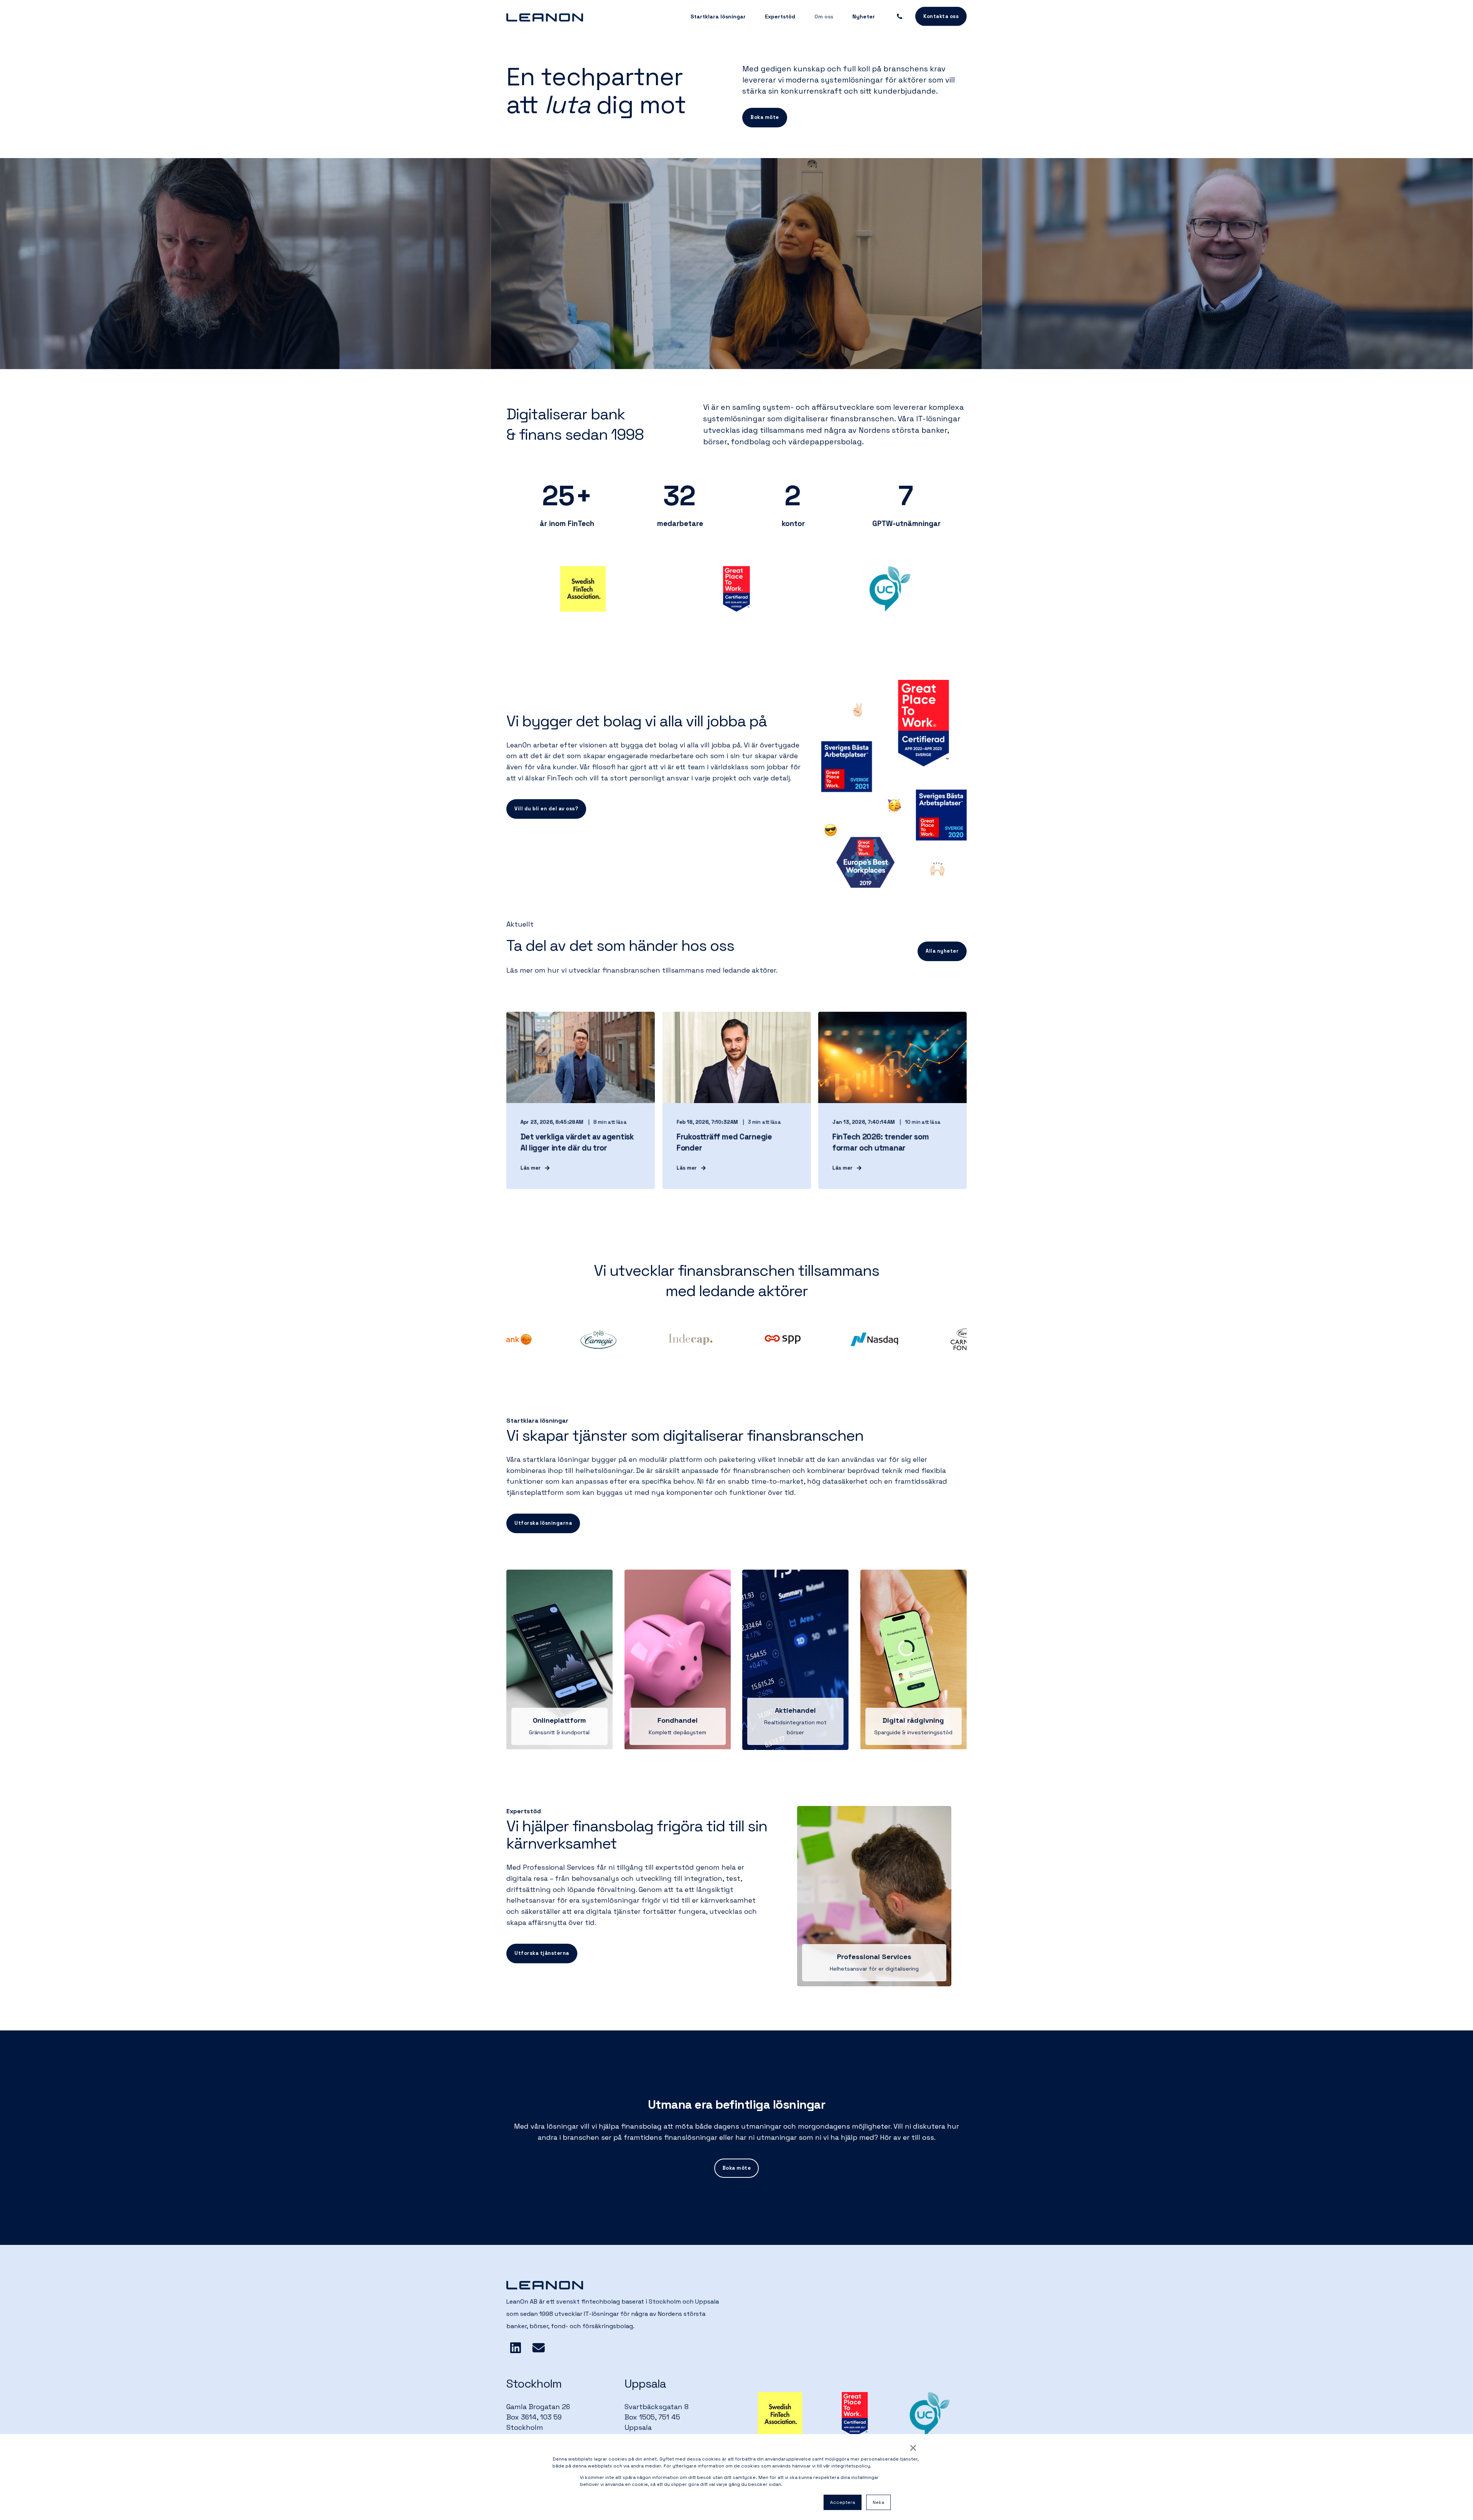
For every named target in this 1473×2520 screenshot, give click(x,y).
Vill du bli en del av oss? (546, 809)
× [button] (913, 2448)
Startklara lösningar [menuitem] (718, 16)
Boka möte (765, 117)
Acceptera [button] (843, 2502)
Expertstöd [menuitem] (780, 16)
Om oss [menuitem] (824, 16)
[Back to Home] (545, 16)
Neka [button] (878, 2502)
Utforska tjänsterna (542, 1953)
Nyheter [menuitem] (864, 16)
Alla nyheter (942, 951)
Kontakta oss (941, 16)
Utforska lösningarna (543, 1523)
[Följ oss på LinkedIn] (516, 2348)
